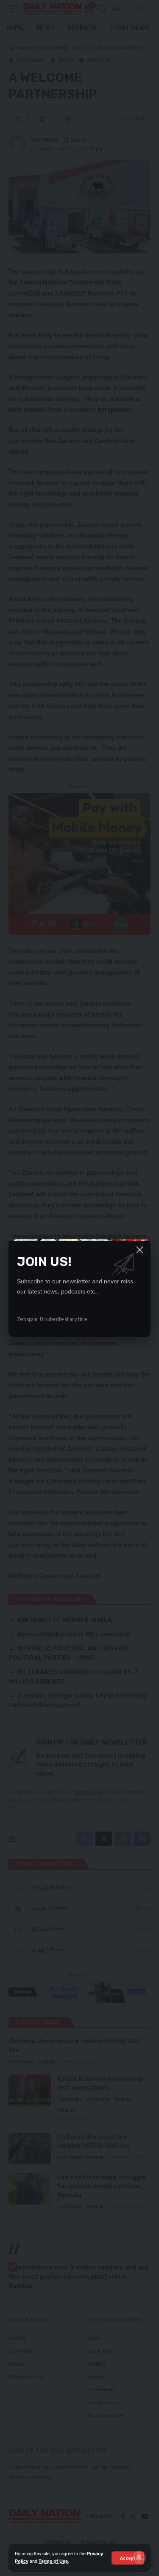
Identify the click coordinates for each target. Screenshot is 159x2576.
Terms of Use (53, 2561)
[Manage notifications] (139, 2557)
